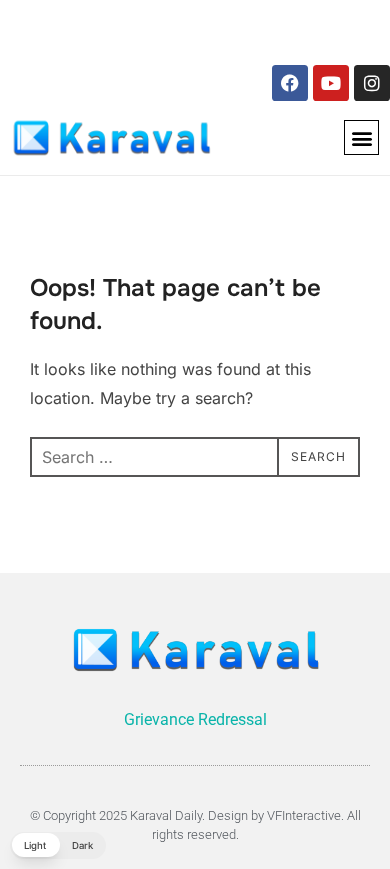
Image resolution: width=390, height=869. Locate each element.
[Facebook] (290, 83)
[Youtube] (331, 83)
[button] (361, 137)
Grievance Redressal (195, 719)
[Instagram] (372, 83)
